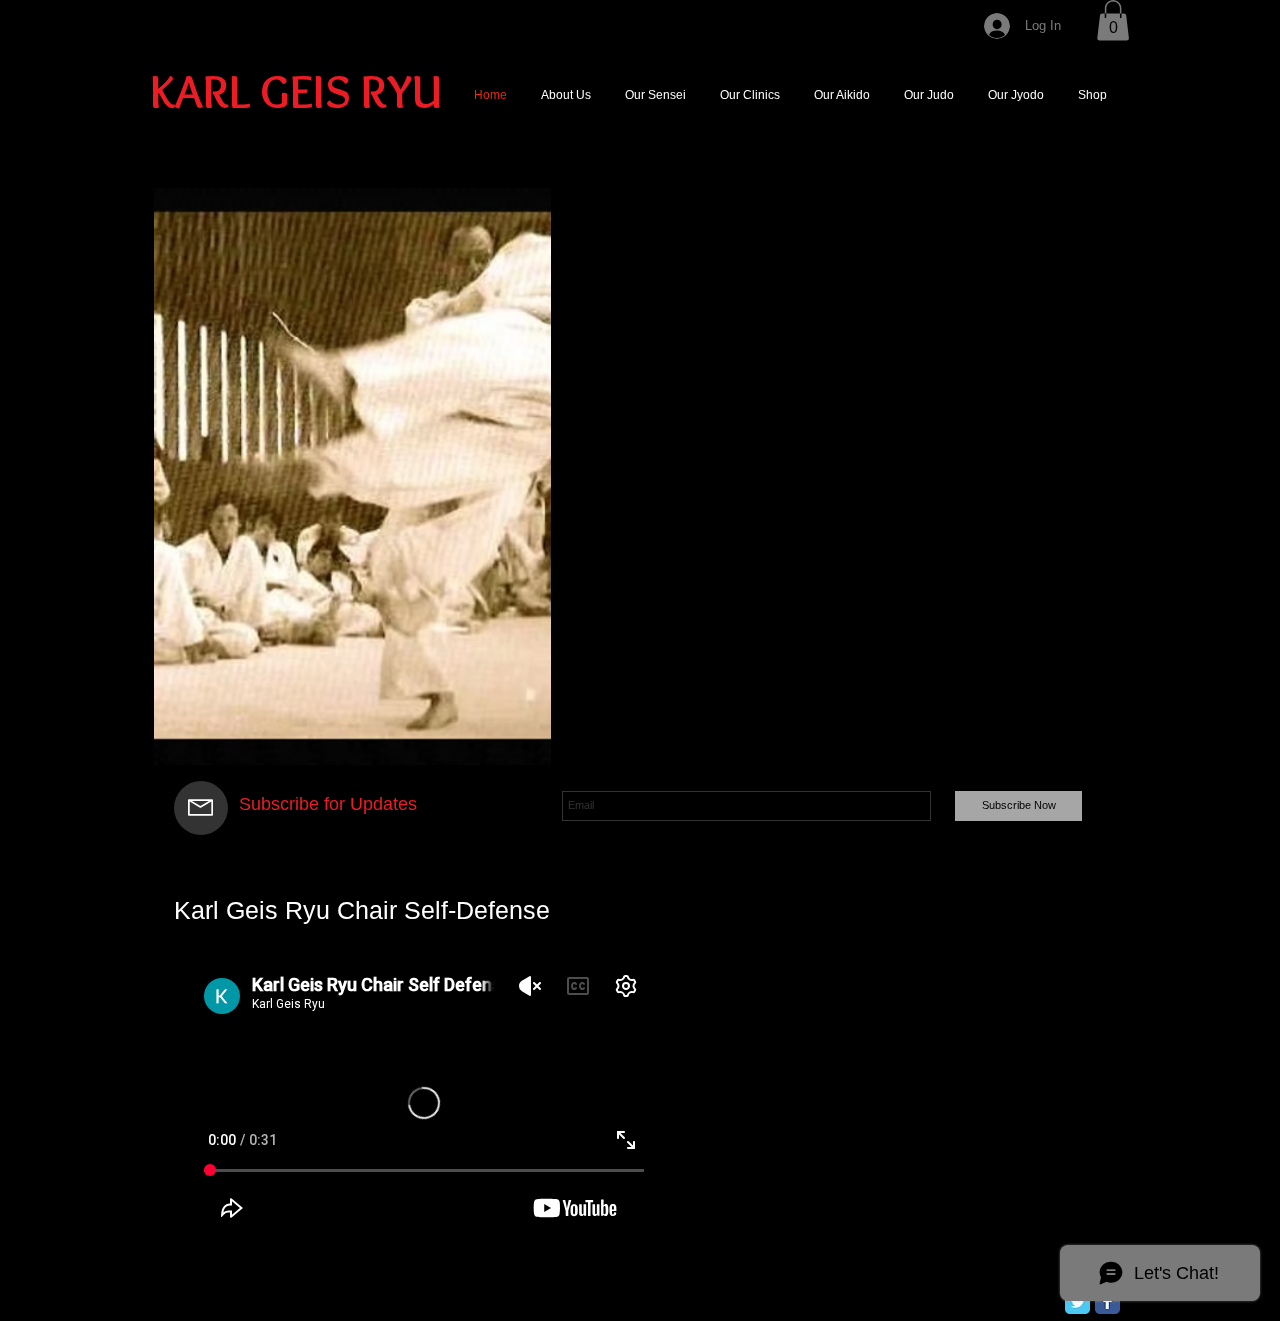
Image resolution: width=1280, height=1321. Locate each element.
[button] (1113, 20)
